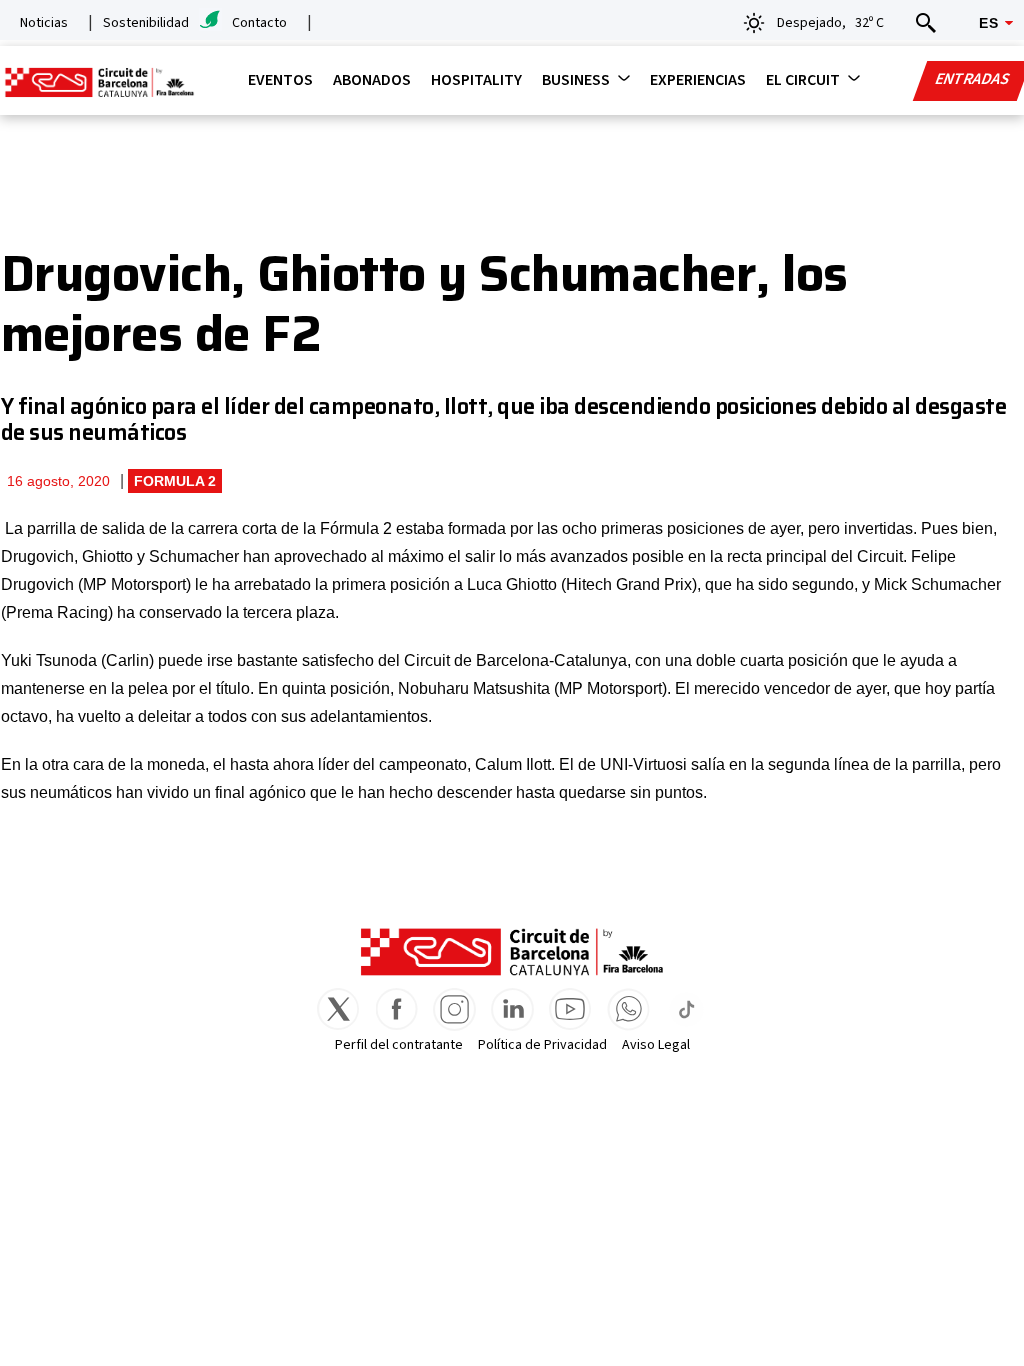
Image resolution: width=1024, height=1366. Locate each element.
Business (576, 80)
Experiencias (698, 80)
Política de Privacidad (542, 1045)
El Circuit (803, 80)
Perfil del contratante (399, 1045)
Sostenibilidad (146, 23)
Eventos (280, 80)
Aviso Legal (656, 1045)
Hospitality (476, 80)
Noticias (44, 23)
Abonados (372, 80)
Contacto (259, 23)
